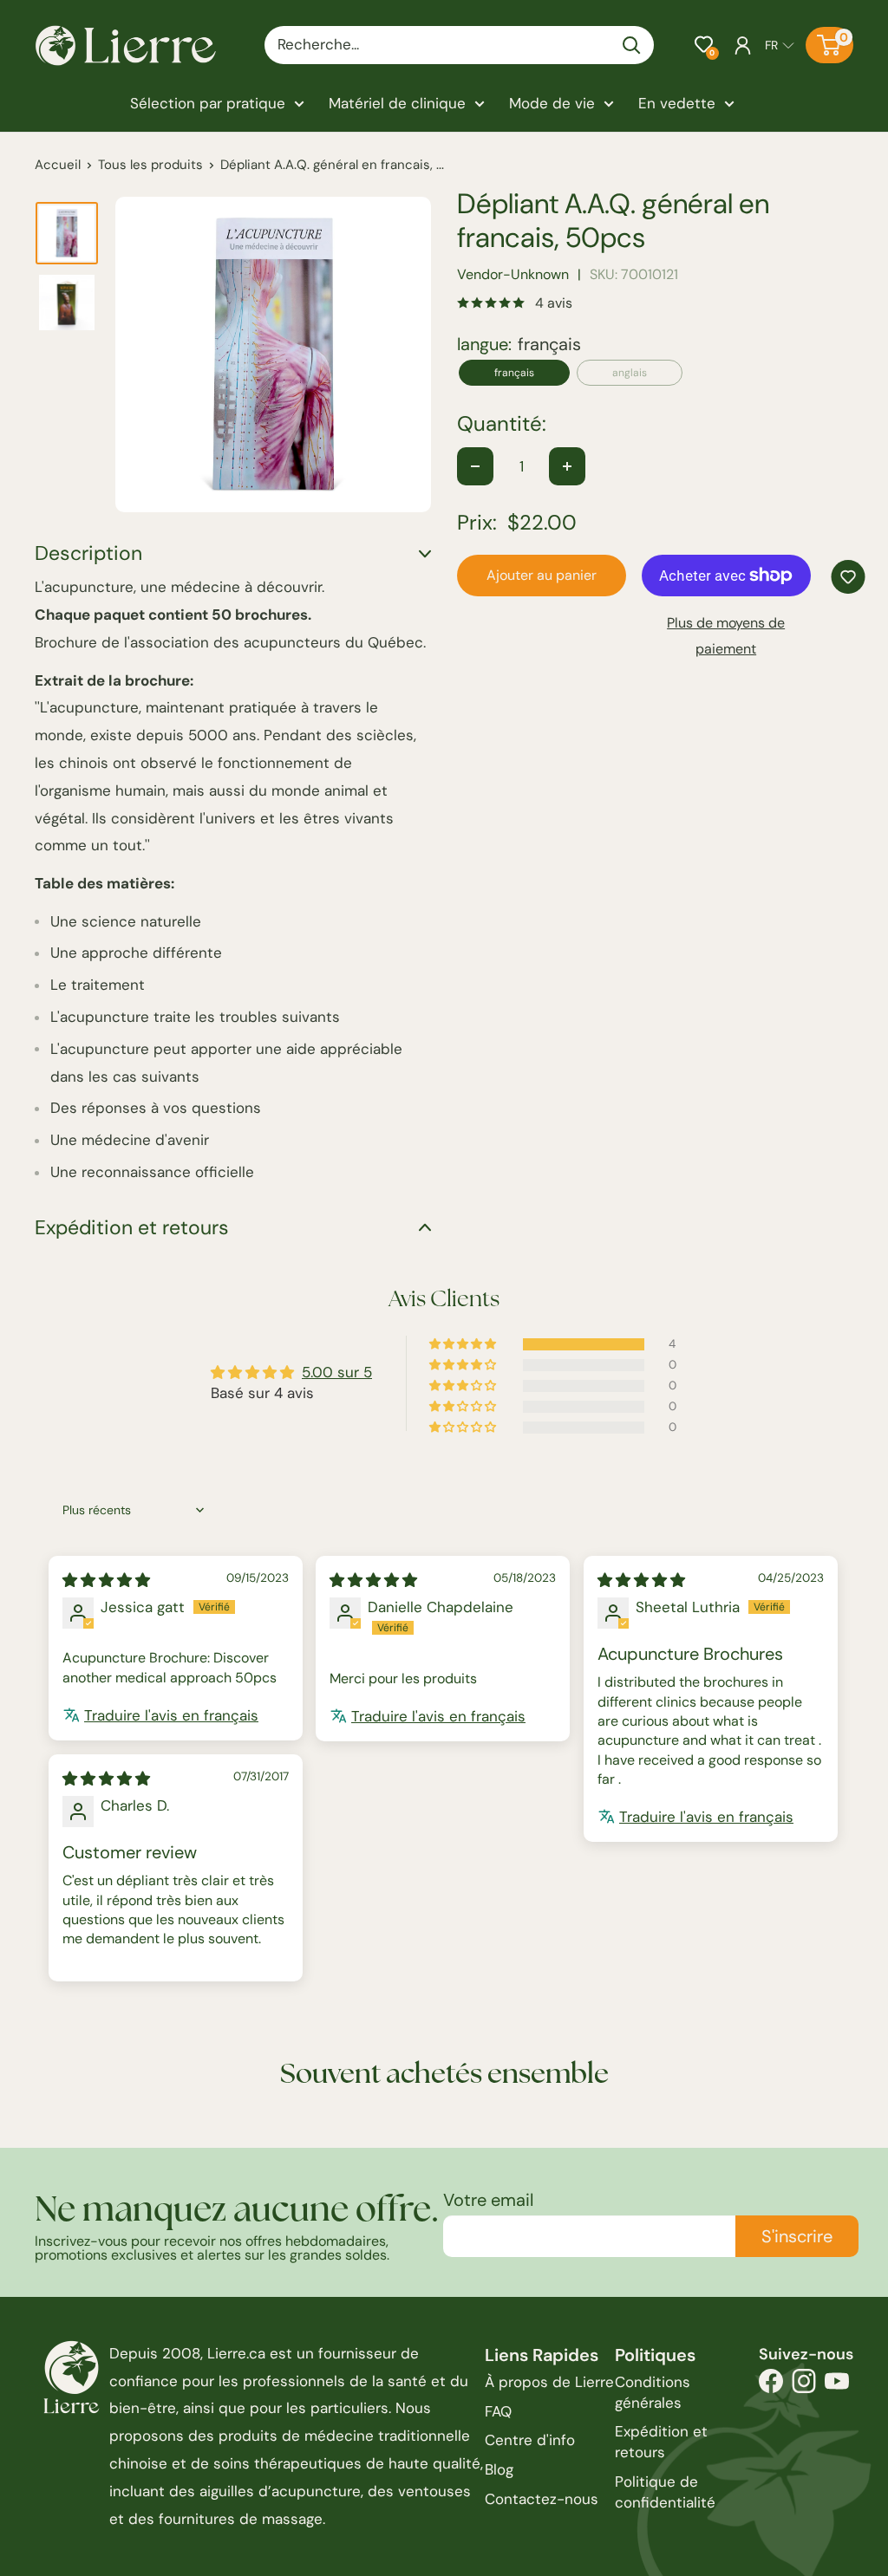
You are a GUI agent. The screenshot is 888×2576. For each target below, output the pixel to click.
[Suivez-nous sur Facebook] (771, 2386)
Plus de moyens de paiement (726, 636)
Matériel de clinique (397, 103)
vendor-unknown (513, 274)
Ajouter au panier (542, 575)
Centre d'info (530, 2440)
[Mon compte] (743, 45)
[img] (106, 1580)
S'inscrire (797, 2236)
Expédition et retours (661, 2442)
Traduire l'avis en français (171, 1715)
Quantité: (502, 424)
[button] (704, 45)
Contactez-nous (542, 2499)
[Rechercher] (632, 45)
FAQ (498, 2411)
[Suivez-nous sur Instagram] (804, 2386)
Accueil (58, 165)
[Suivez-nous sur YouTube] (837, 2386)
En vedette (677, 103)
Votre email (488, 2200)
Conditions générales (653, 2392)
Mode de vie (552, 103)
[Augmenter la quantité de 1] (567, 466)
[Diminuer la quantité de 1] (475, 466)
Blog (499, 2469)
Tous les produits (150, 165)
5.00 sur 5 (337, 1372)
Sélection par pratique (208, 103)
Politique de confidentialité (665, 2492)
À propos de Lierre (549, 2382)
